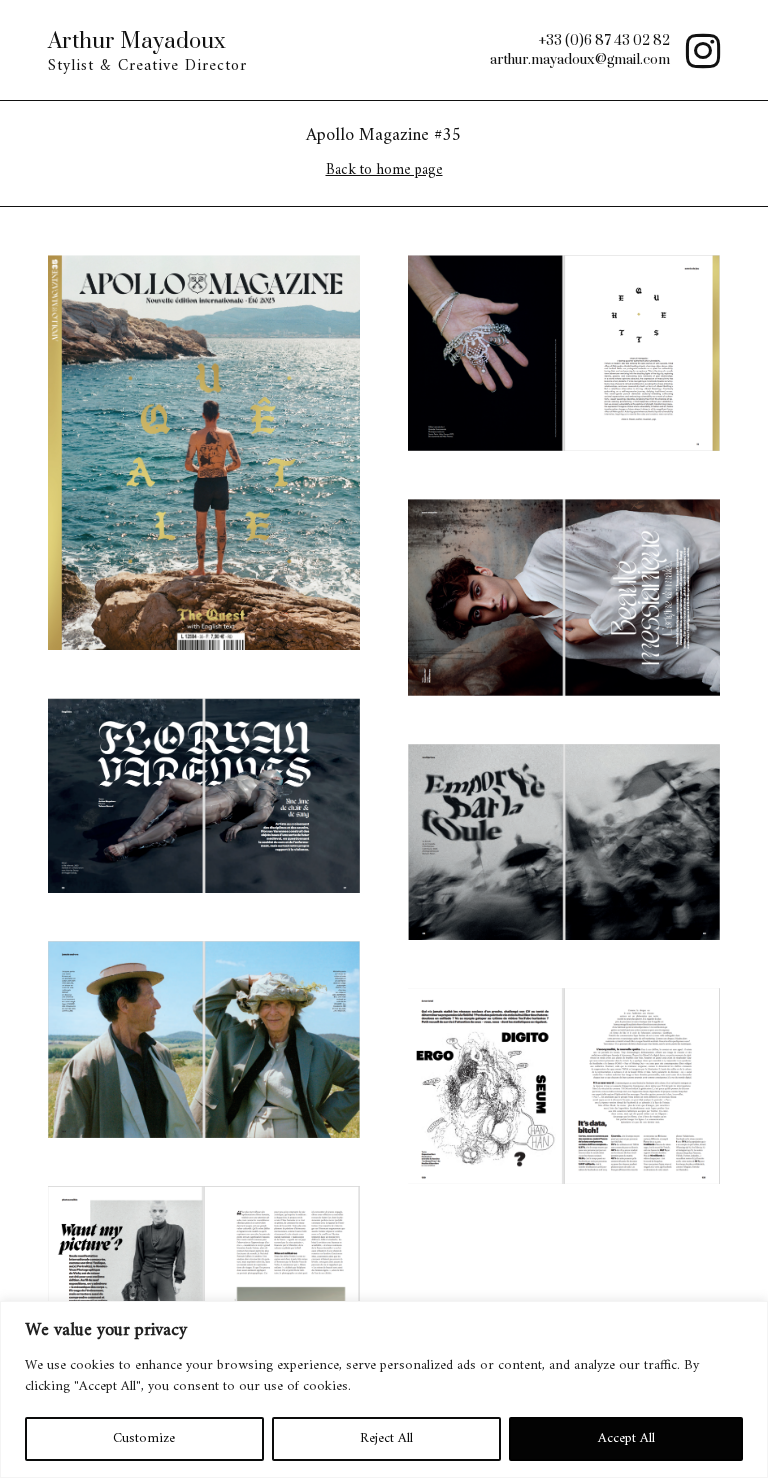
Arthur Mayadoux (137, 41)
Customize (144, 1438)
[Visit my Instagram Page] (695, 50)
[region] (384, 1389)
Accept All (626, 1438)
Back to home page (384, 170)
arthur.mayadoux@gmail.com (580, 60)
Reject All (386, 1438)
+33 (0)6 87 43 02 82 (604, 41)
